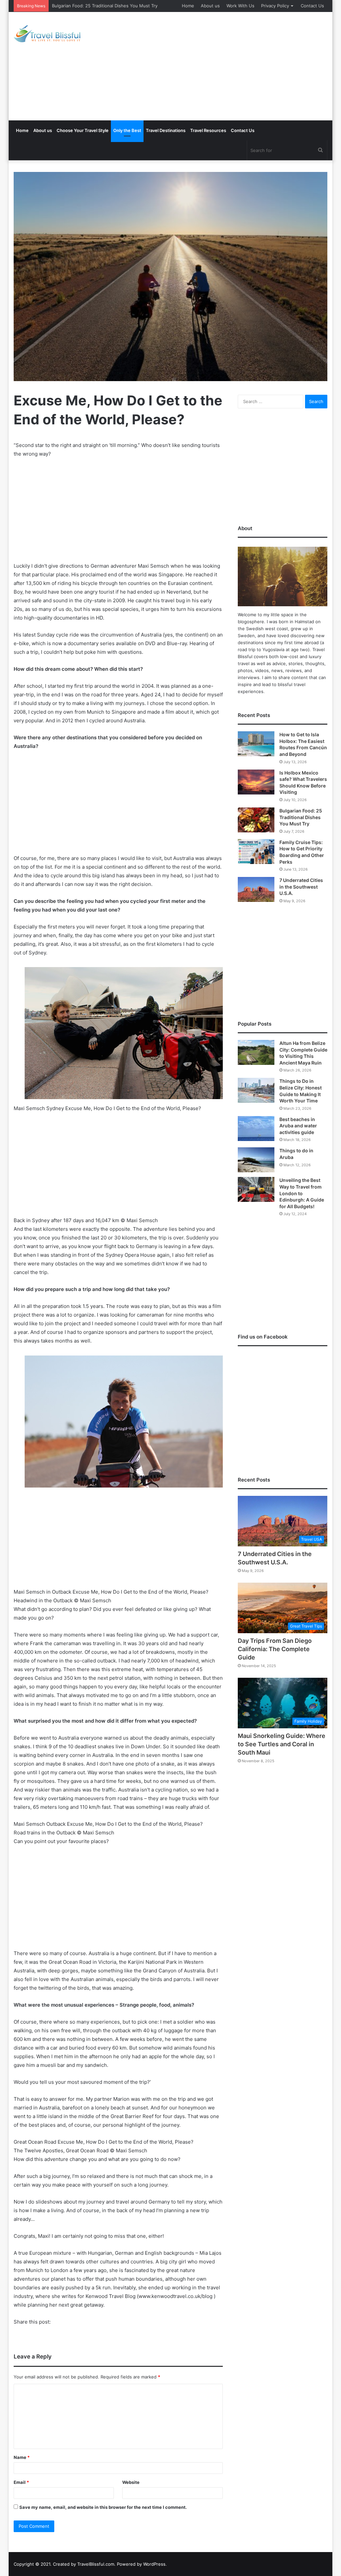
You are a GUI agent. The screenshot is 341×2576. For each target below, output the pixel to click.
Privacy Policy (275, 6)
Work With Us (240, 6)
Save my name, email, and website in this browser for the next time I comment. (103, 2507)
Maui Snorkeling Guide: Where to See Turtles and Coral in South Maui (282, 1744)
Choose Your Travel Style (83, 130)
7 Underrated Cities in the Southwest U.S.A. (301, 887)
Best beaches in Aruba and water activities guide (298, 1126)
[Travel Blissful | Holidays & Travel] (47, 34)
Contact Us (312, 6)
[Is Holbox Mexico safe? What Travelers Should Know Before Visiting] (256, 782)
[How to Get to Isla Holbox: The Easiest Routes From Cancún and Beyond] (256, 744)
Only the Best (127, 130)
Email (21, 2482)
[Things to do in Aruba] (256, 1160)
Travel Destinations (166, 130)
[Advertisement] (231, 65)
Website (131, 2482)
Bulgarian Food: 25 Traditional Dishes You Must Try (105, 6)
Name (22, 2457)
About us (210, 6)
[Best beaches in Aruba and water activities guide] (256, 1129)
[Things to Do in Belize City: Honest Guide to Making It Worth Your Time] (256, 1090)
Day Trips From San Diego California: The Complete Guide (275, 1649)
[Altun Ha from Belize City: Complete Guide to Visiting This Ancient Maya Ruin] (256, 1052)
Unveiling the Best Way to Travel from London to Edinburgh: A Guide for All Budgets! (302, 1193)
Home (188, 6)
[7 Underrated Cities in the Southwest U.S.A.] (256, 889)
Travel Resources (208, 130)
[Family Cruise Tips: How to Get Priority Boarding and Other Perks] (256, 852)
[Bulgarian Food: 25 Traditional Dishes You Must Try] (256, 820)
